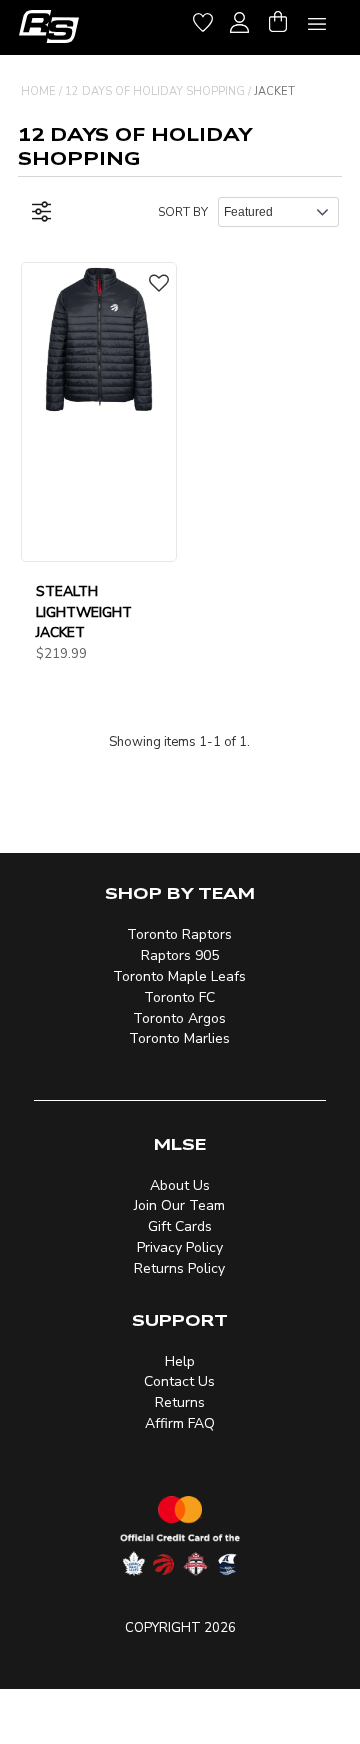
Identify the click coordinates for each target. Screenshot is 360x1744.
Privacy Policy (180, 1247)
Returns (180, 1402)
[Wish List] (203, 19)
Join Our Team (179, 1205)
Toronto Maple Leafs (179, 976)
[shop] (49, 26)
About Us (180, 1185)
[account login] (239, 20)
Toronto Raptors (179, 934)
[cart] (278, 19)
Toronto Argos (179, 1018)
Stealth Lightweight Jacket (84, 612)
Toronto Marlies (179, 1038)
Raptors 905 (180, 955)
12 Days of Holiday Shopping (155, 91)
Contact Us (179, 1381)
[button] (159, 285)
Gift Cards (180, 1226)
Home (38, 91)
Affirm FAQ (180, 1423)
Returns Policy (179, 1268)
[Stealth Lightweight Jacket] (98, 339)
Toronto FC (179, 997)
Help (180, 1361)
